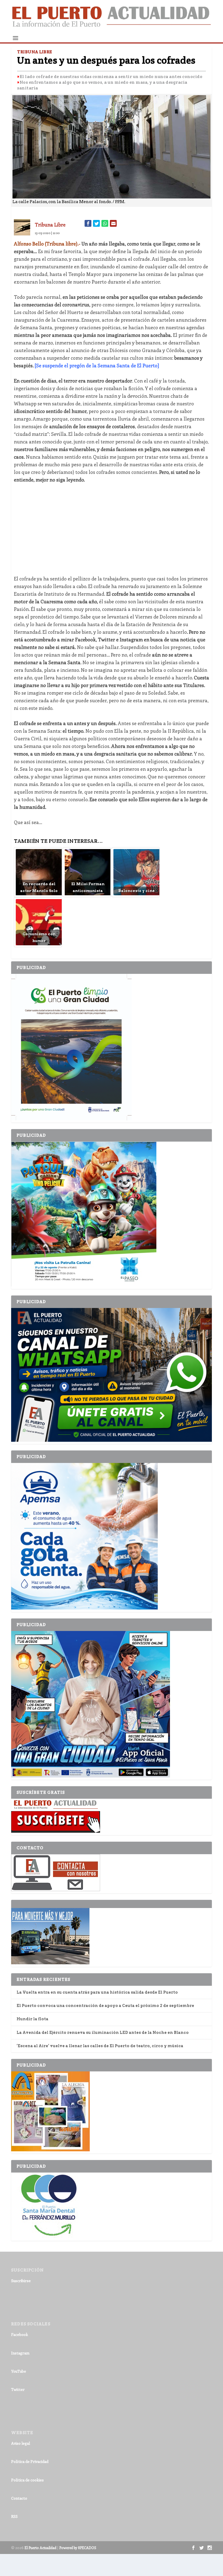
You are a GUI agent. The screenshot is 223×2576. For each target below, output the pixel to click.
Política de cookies (27, 2480)
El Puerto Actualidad (40, 2548)
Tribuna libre (50, 225)
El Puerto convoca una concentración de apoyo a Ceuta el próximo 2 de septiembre (105, 2006)
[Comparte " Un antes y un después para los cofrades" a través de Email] (113, 223)
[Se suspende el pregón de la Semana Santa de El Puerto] (97, 365)
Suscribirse (21, 2281)
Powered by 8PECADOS (78, 2548)
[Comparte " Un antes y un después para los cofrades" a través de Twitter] (96, 223)
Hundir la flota (32, 2019)
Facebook (20, 2334)
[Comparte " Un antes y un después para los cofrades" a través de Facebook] (88, 223)
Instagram (20, 2353)
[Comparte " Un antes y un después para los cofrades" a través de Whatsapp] (105, 223)
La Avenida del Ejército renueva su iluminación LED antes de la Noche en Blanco (103, 2033)
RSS (14, 2516)
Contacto (19, 2498)
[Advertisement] (112, 529)
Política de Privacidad (30, 2461)
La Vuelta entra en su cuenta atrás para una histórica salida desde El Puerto (97, 1992)
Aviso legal (21, 2443)
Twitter (18, 2389)
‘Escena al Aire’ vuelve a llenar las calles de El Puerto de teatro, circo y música (100, 2046)
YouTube (19, 2371)
